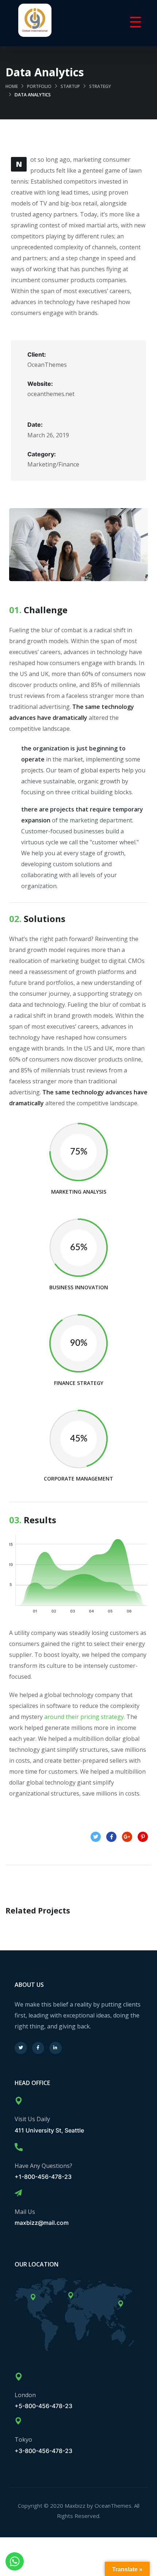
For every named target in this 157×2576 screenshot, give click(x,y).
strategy (100, 86)
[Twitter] (21, 2048)
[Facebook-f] (38, 2048)
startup (70, 86)
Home (12, 86)
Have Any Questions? (43, 2166)
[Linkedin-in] (55, 2048)
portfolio (39, 86)
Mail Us (25, 2212)
